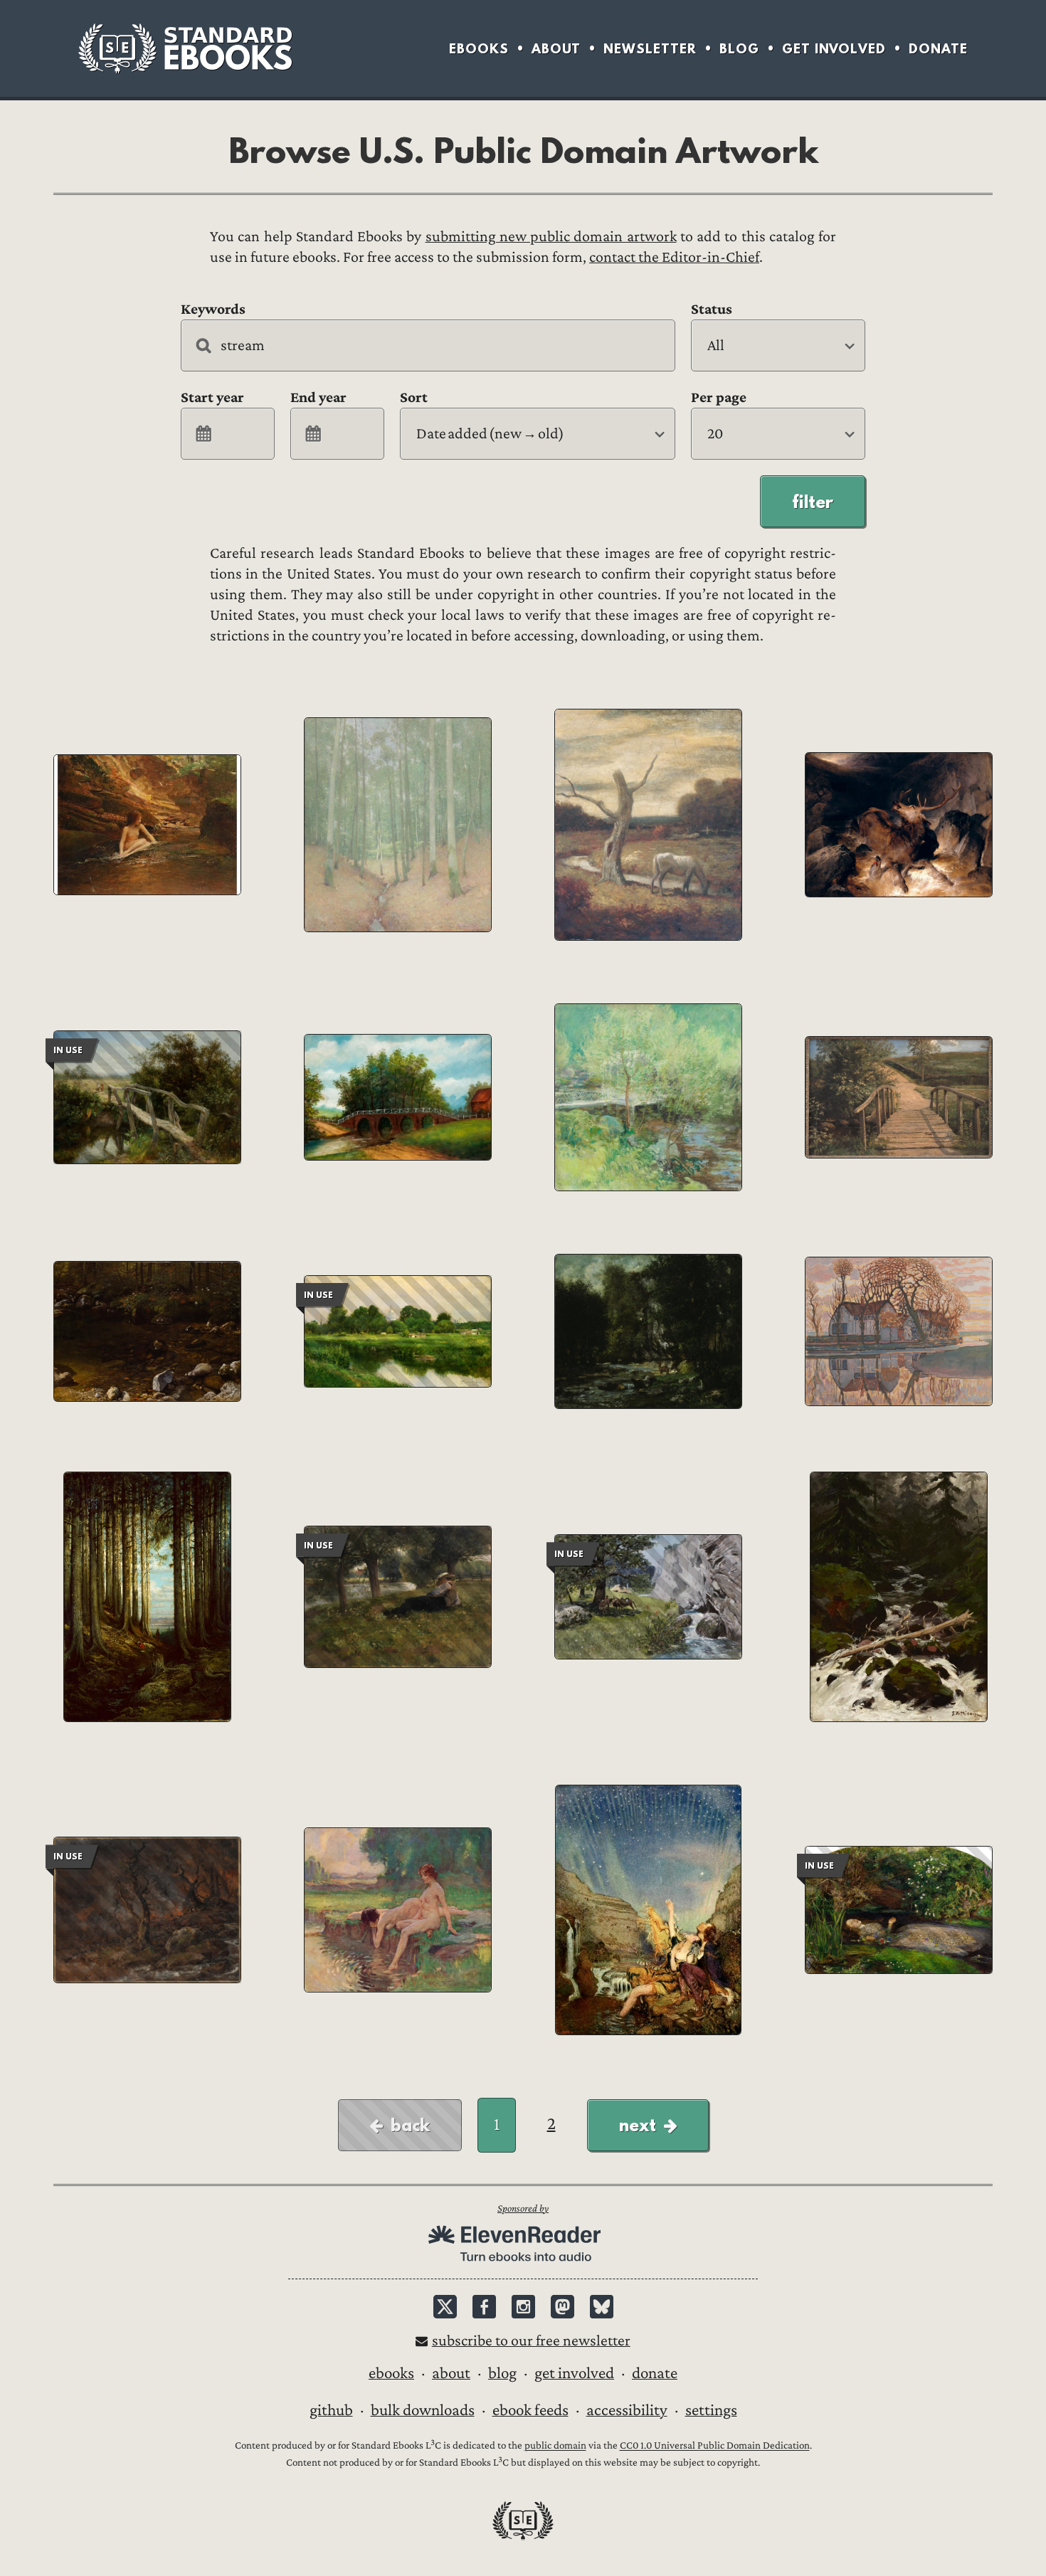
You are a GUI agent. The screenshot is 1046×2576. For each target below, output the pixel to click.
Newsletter (650, 49)
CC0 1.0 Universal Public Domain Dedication (715, 2446)
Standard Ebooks (185, 48)
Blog (739, 49)
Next (638, 2125)
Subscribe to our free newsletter (531, 2341)
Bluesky (602, 2307)
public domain (555, 2446)
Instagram (523, 2307)
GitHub (331, 2410)
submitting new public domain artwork (551, 237)
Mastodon (562, 2307)
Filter (813, 502)
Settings (711, 2410)
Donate (938, 49)
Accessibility (627, 2410)
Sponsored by (523, 2208)
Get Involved (834, 49)
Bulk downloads (423, 2410)
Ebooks (479, 49)
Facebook (484, 2307)
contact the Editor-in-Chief (674, 257)
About (556, 49)
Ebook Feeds (530, 2410)
